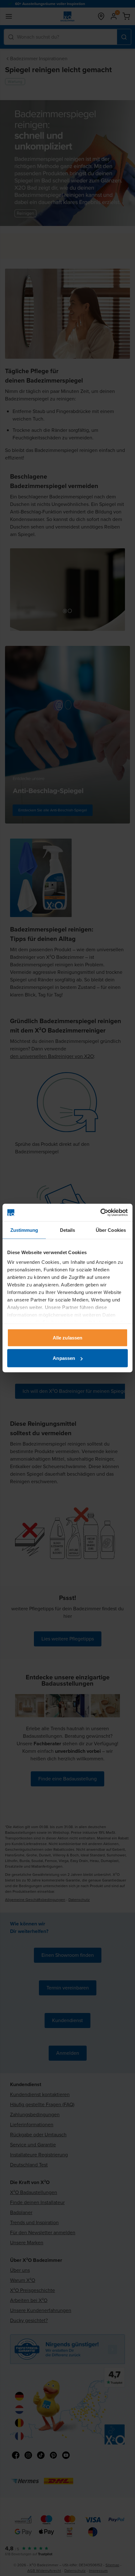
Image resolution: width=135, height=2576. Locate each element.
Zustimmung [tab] (24, 1230)
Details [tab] (68, 1230)
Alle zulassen (67, 1337)
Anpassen (64, 1358)
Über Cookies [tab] (111, 1230)
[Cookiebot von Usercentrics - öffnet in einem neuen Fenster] (100, 1213)
